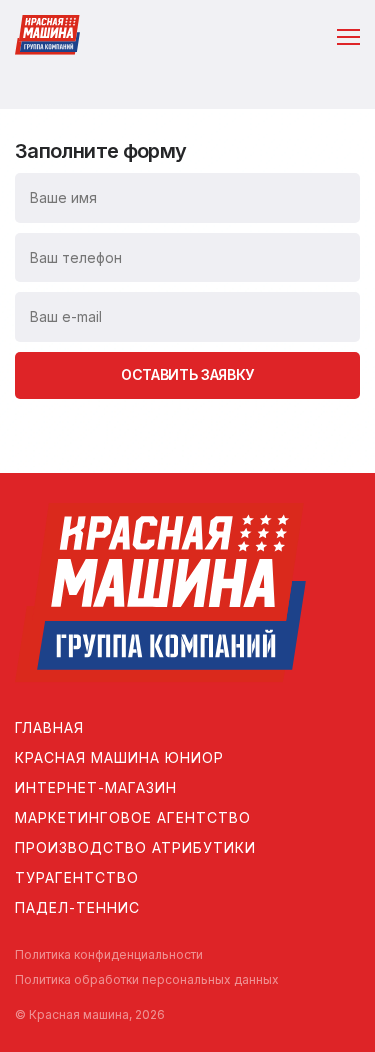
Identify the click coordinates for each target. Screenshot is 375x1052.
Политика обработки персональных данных (147, 979)
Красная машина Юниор (119, 757)
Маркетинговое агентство (133, 817)
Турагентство (77, 877)
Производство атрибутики (135, 847)
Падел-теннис (77, 907)
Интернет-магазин (96, 787)
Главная (49, 727)
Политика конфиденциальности (109, 954)
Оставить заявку (187, 374)
